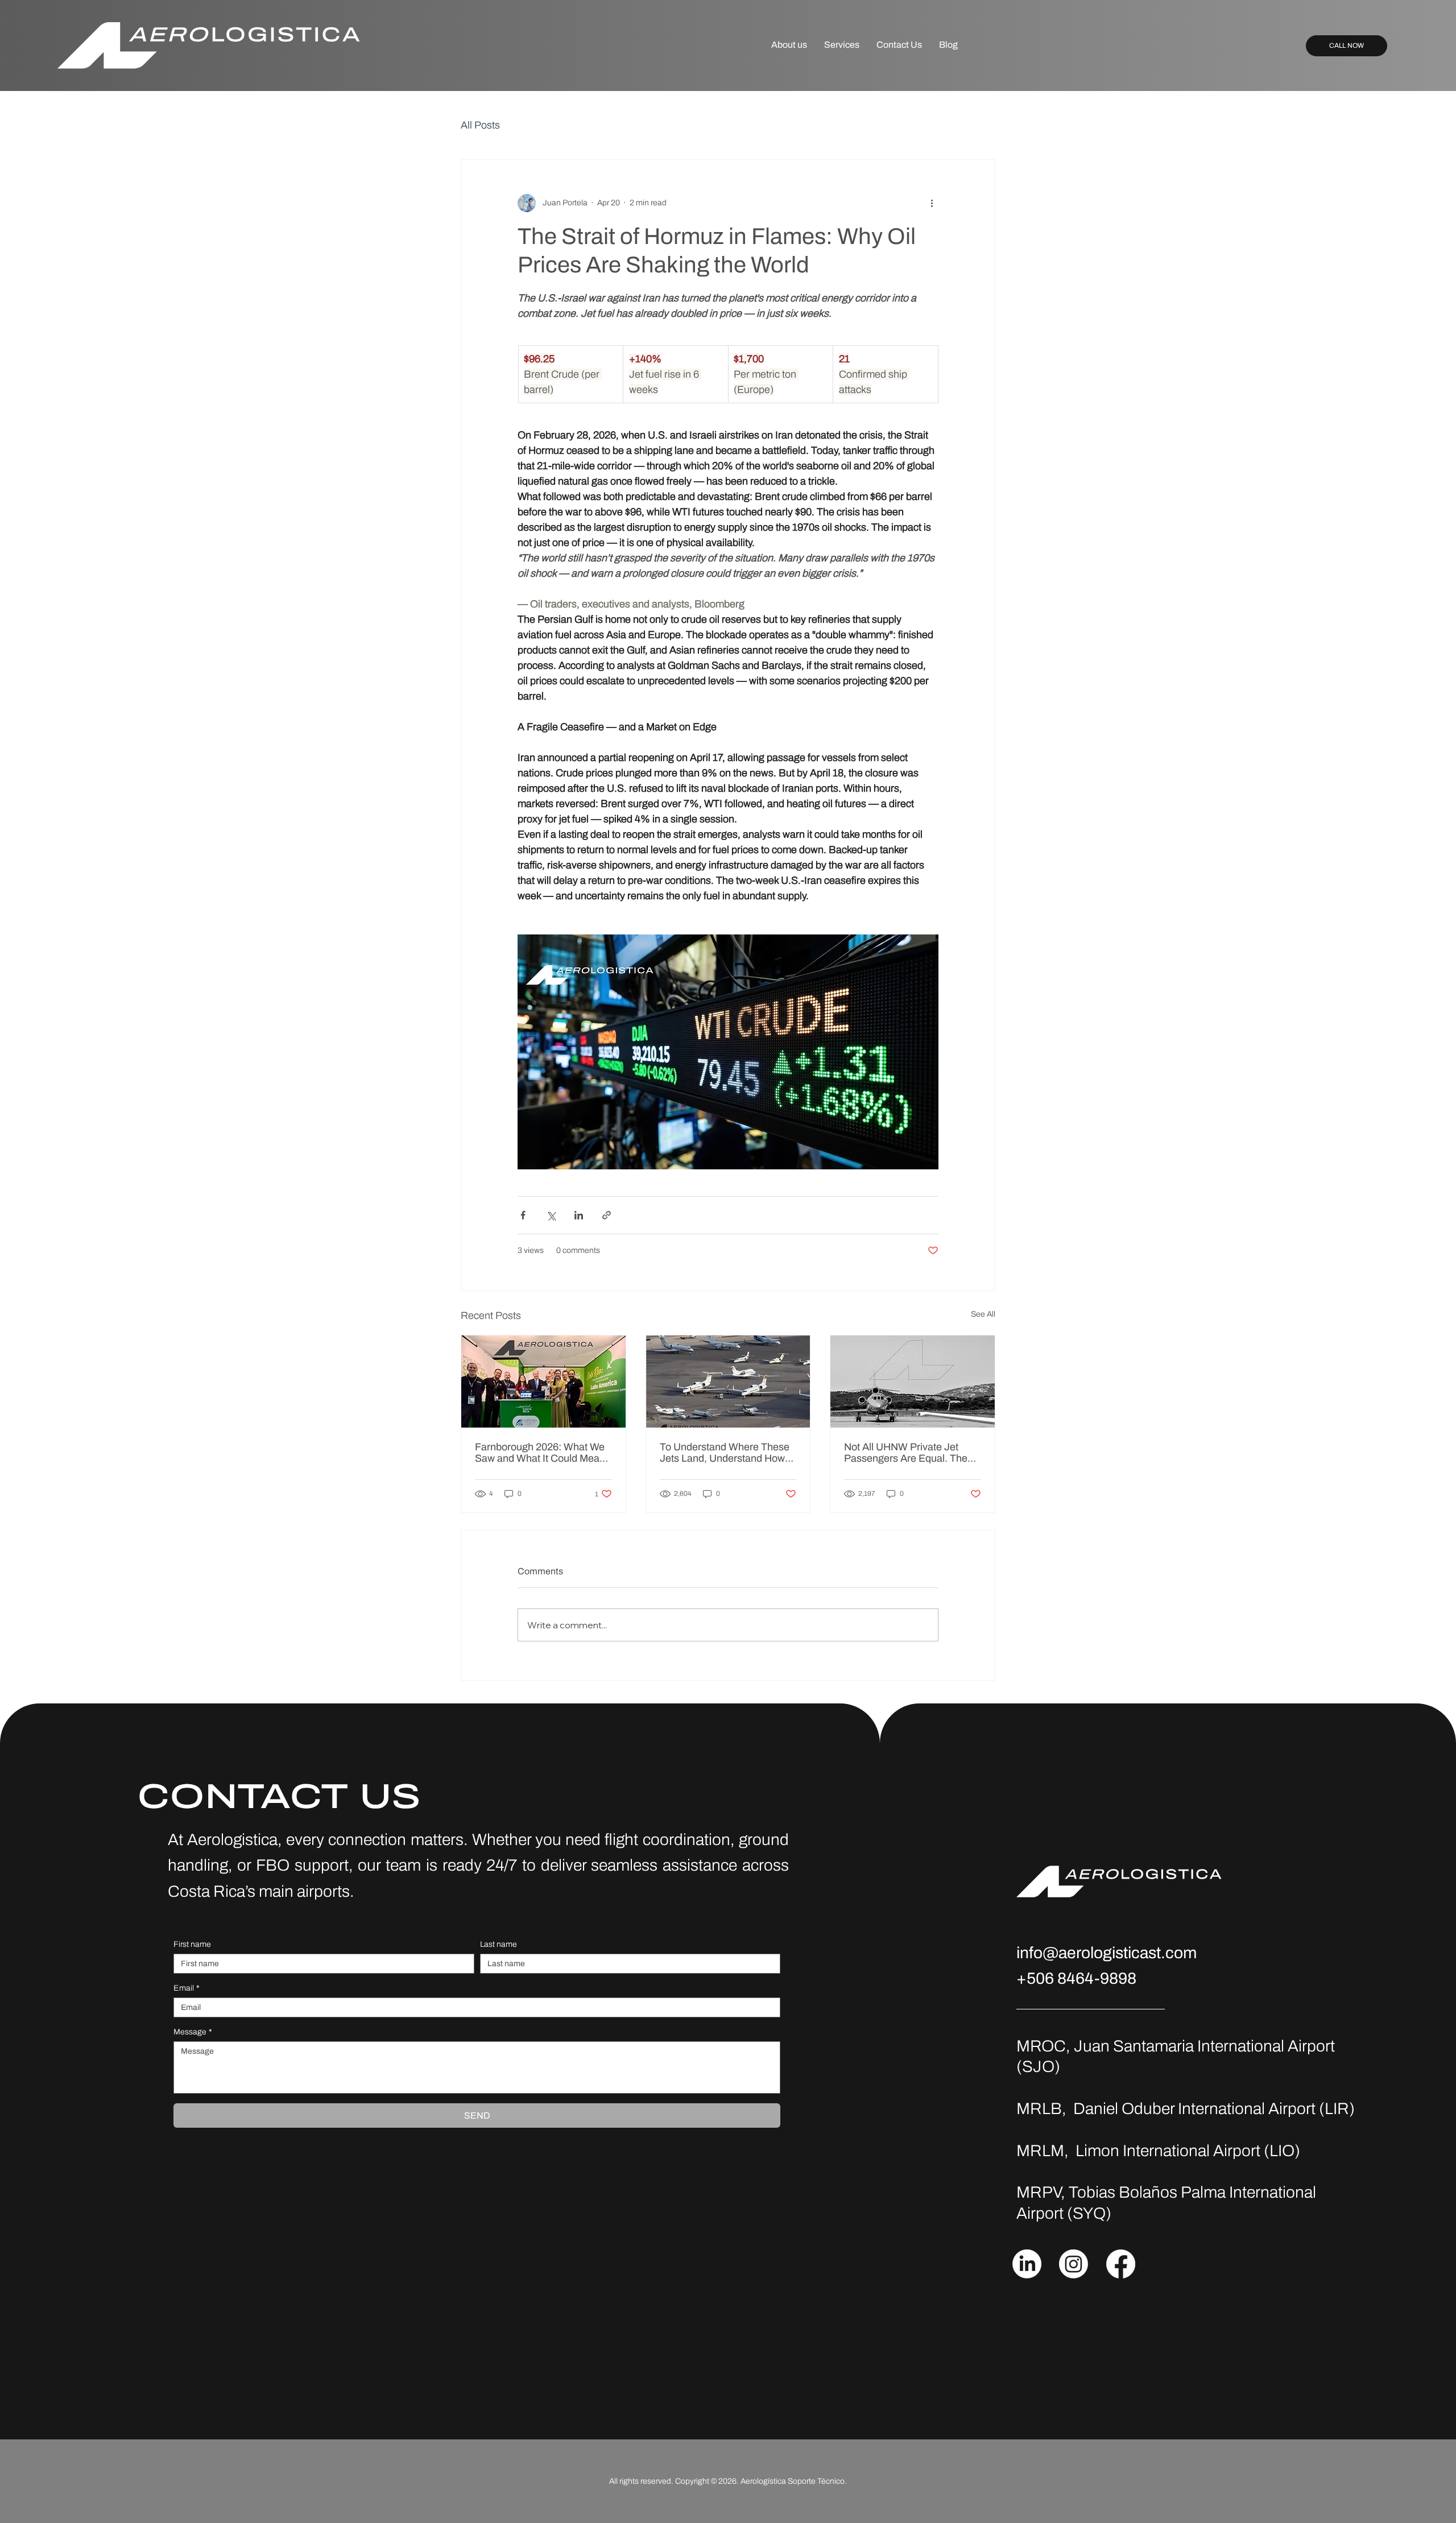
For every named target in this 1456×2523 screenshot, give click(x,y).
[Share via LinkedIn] (579, 1215)
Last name (499, 1944)
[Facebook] (1121, 2264)
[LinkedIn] (1027, 2264)
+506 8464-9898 (1076, 1978)
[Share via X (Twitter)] (551, 1215)
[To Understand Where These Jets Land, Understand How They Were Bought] (728, 1382)
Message (193, 2032)
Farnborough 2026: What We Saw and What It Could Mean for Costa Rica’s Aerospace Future (540, 1453)
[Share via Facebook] (523, 1215)
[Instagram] (1074, 2264)
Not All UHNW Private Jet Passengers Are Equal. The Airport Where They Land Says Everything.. (906, 1453)
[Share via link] (607, 1215)
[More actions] (932, 203)
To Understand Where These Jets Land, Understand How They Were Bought (725, 1453)
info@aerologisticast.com (1107, 1953)
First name (192, 1944)
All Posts (480, 125)
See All (983, 1314)
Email (187, 1988)
